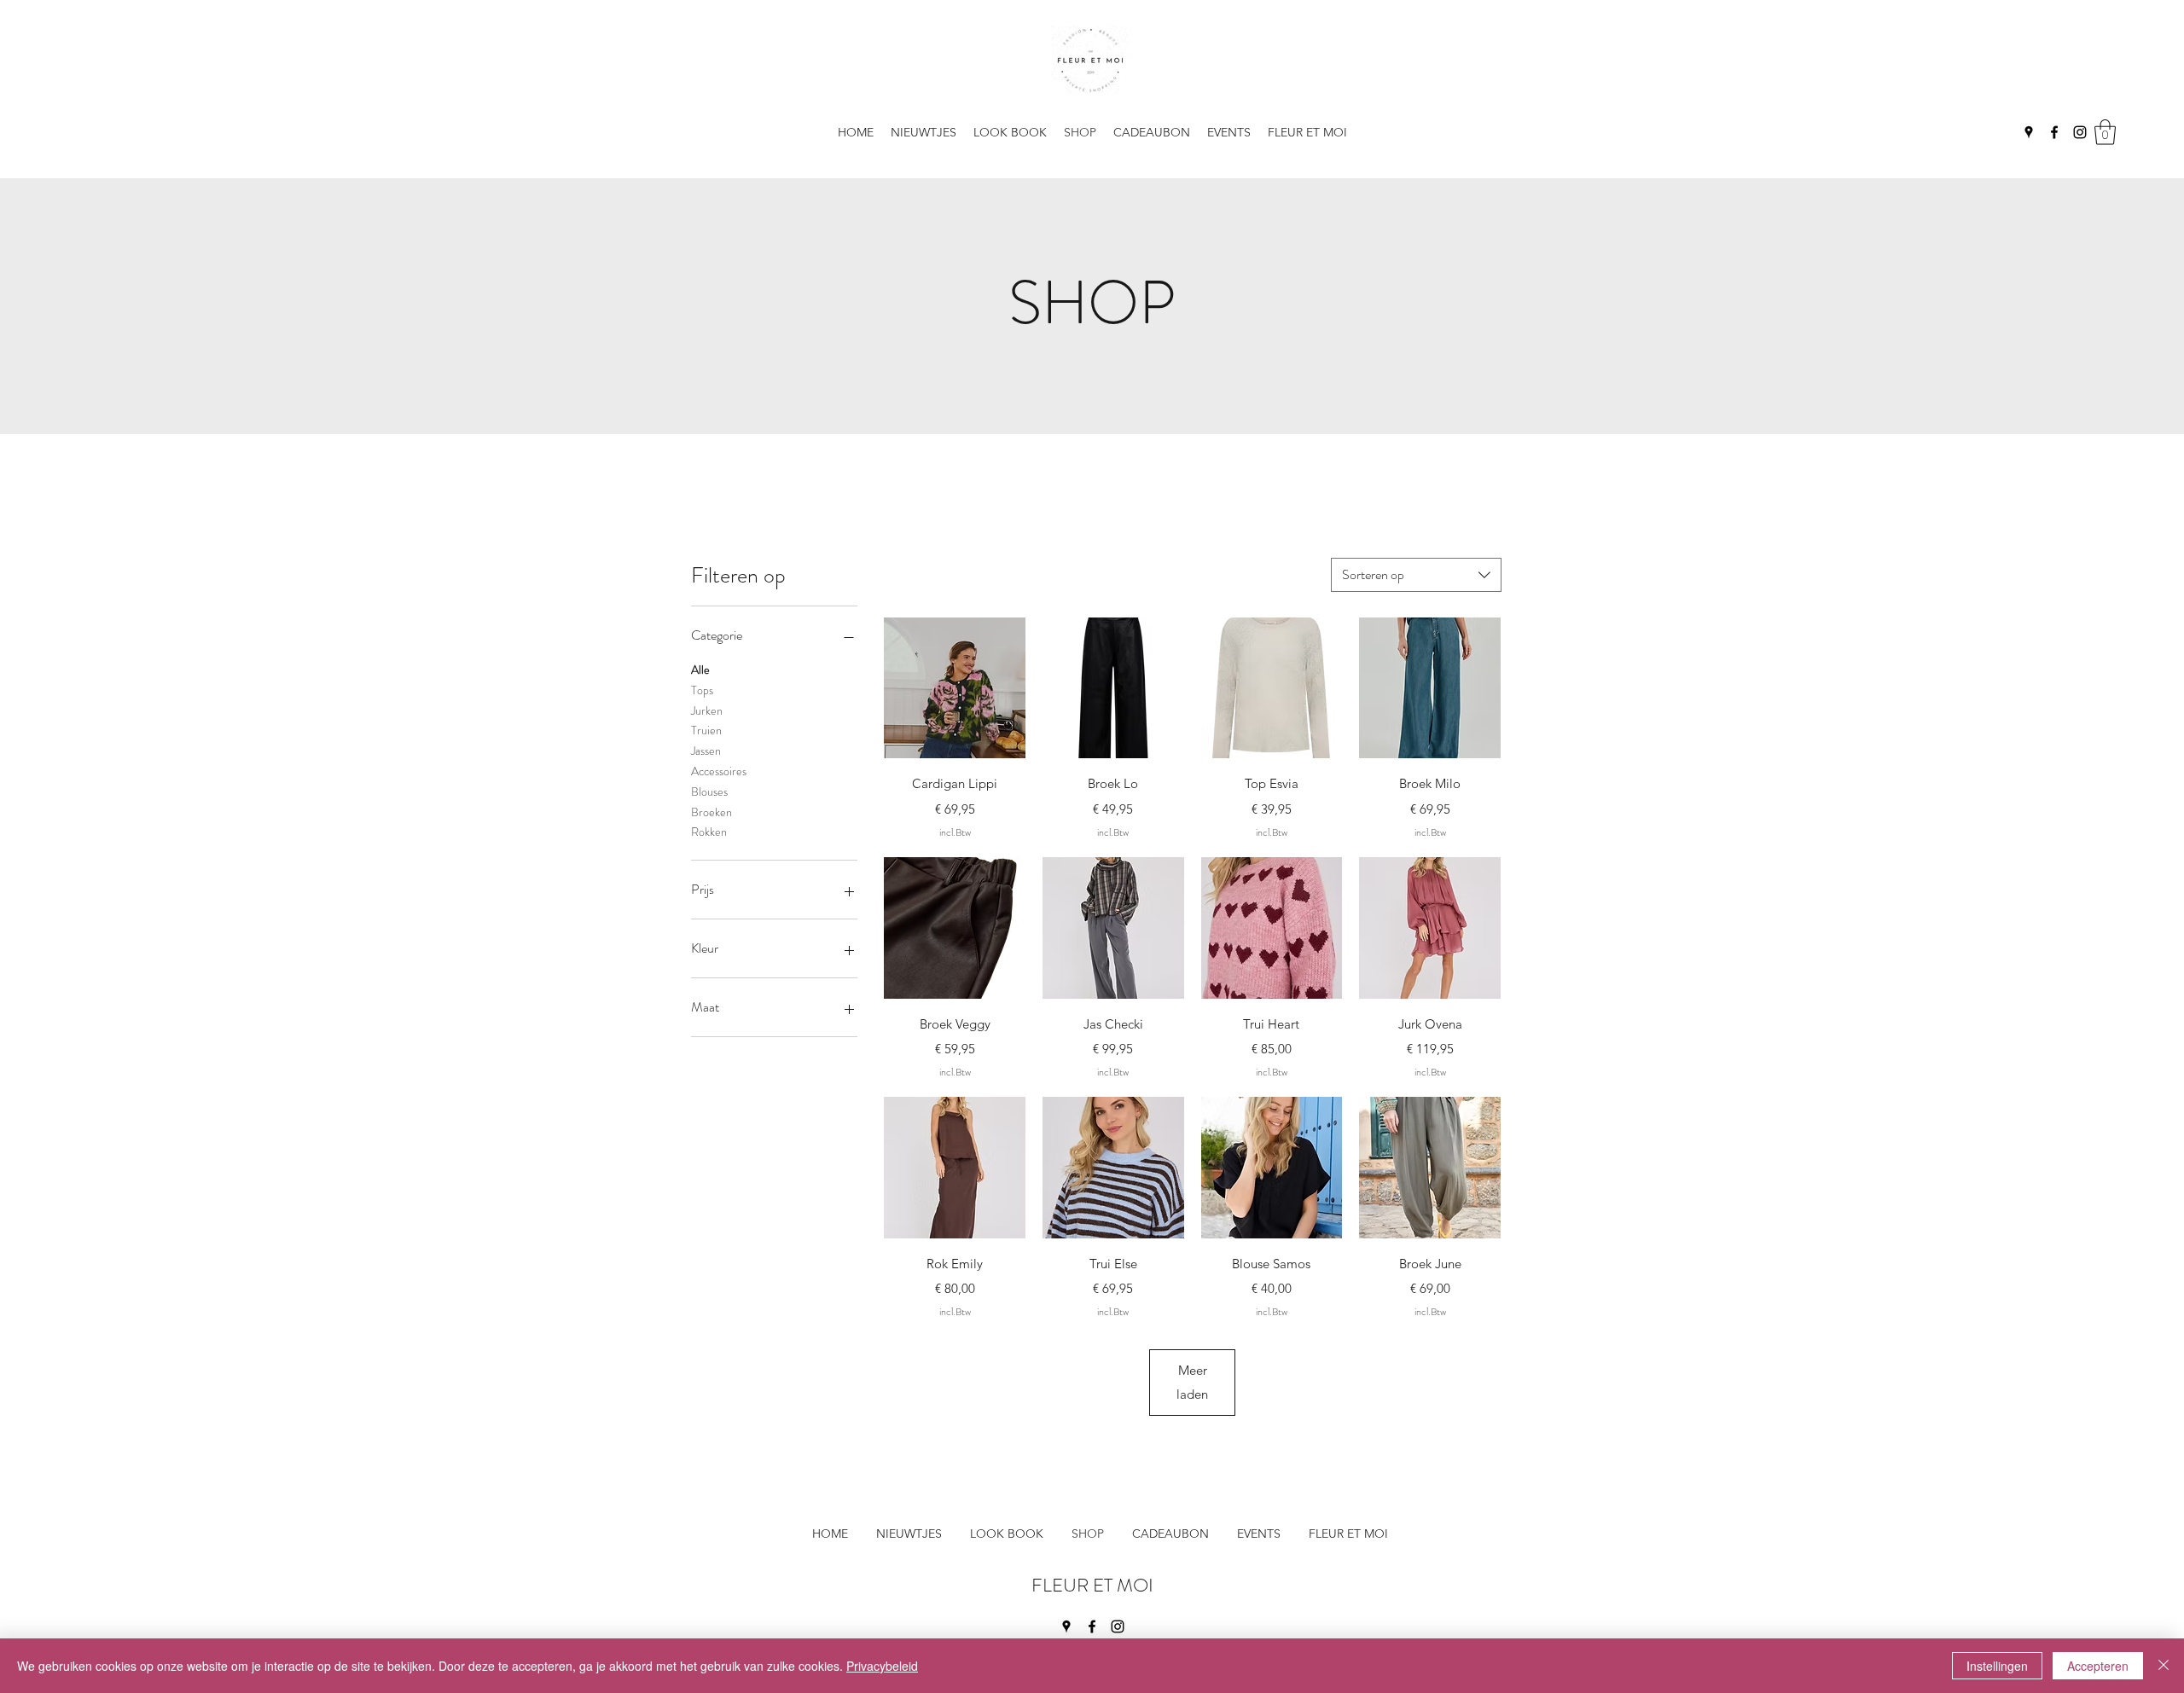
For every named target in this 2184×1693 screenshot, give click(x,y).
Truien (706, 730)
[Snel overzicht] (955, 688)
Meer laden (1192, 1382)
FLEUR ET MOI (1092, 1585)
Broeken (712, 812)
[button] (1307, 132)
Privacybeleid (882, 1666)
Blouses (709, 791)
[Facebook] (2054, 132)
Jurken (707, 710)
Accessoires (719, 771)
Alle (700, 670)
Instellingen (1997, 1666)
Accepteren (2098, 1666)
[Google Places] (2029, 132)
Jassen (706, 751)
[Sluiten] (2164, 1666)
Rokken (709, 832)
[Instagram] (2080, 132)
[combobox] (1416, 575)
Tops (702, 690)
